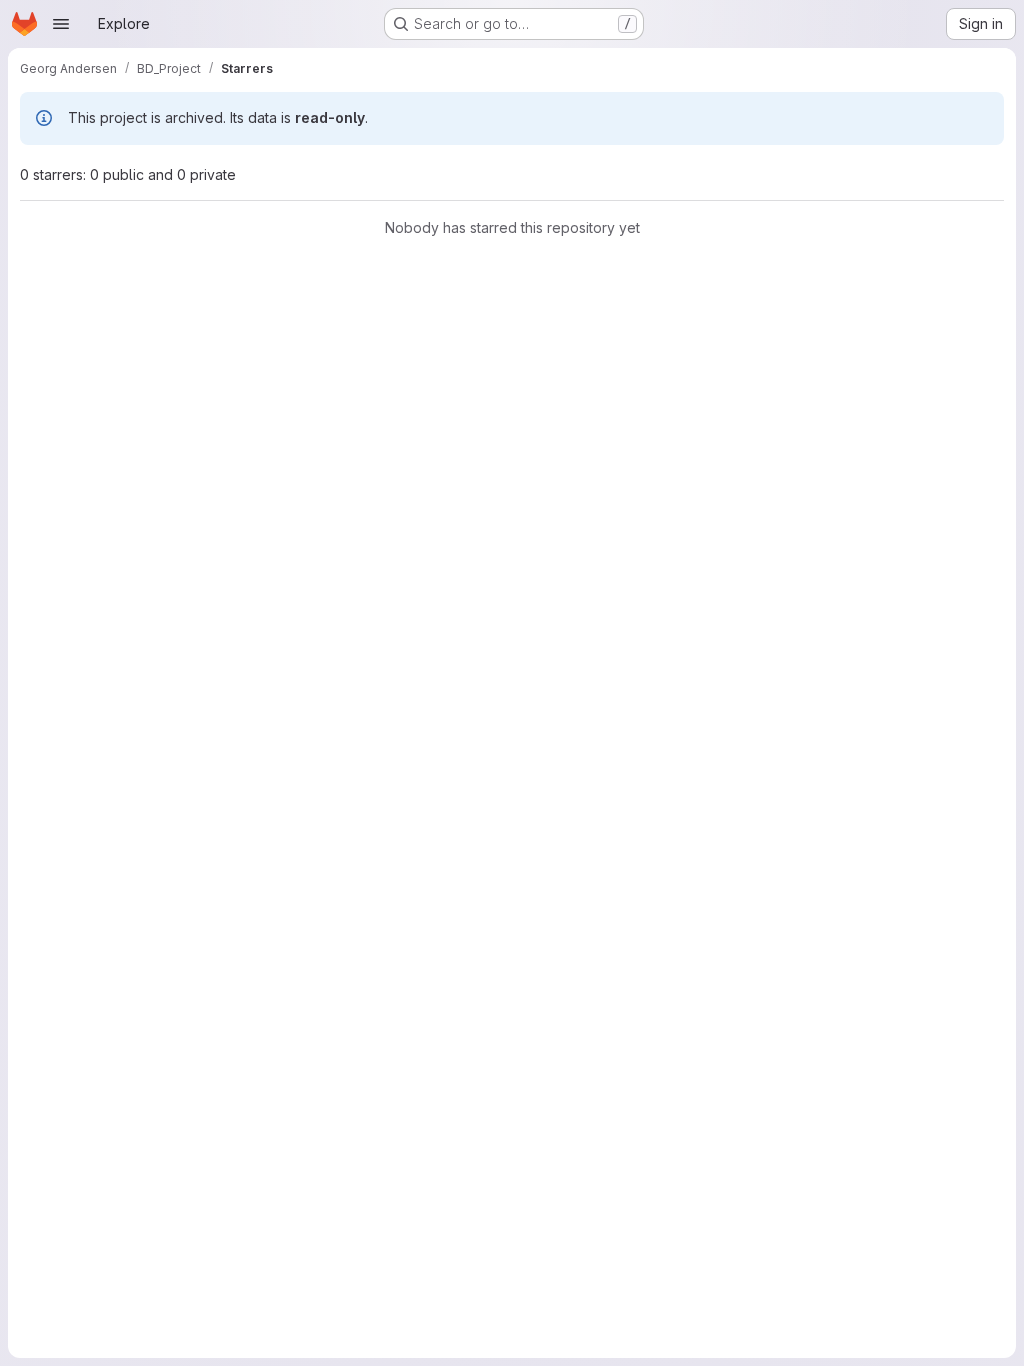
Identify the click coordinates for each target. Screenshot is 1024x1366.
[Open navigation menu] (61, 24)
